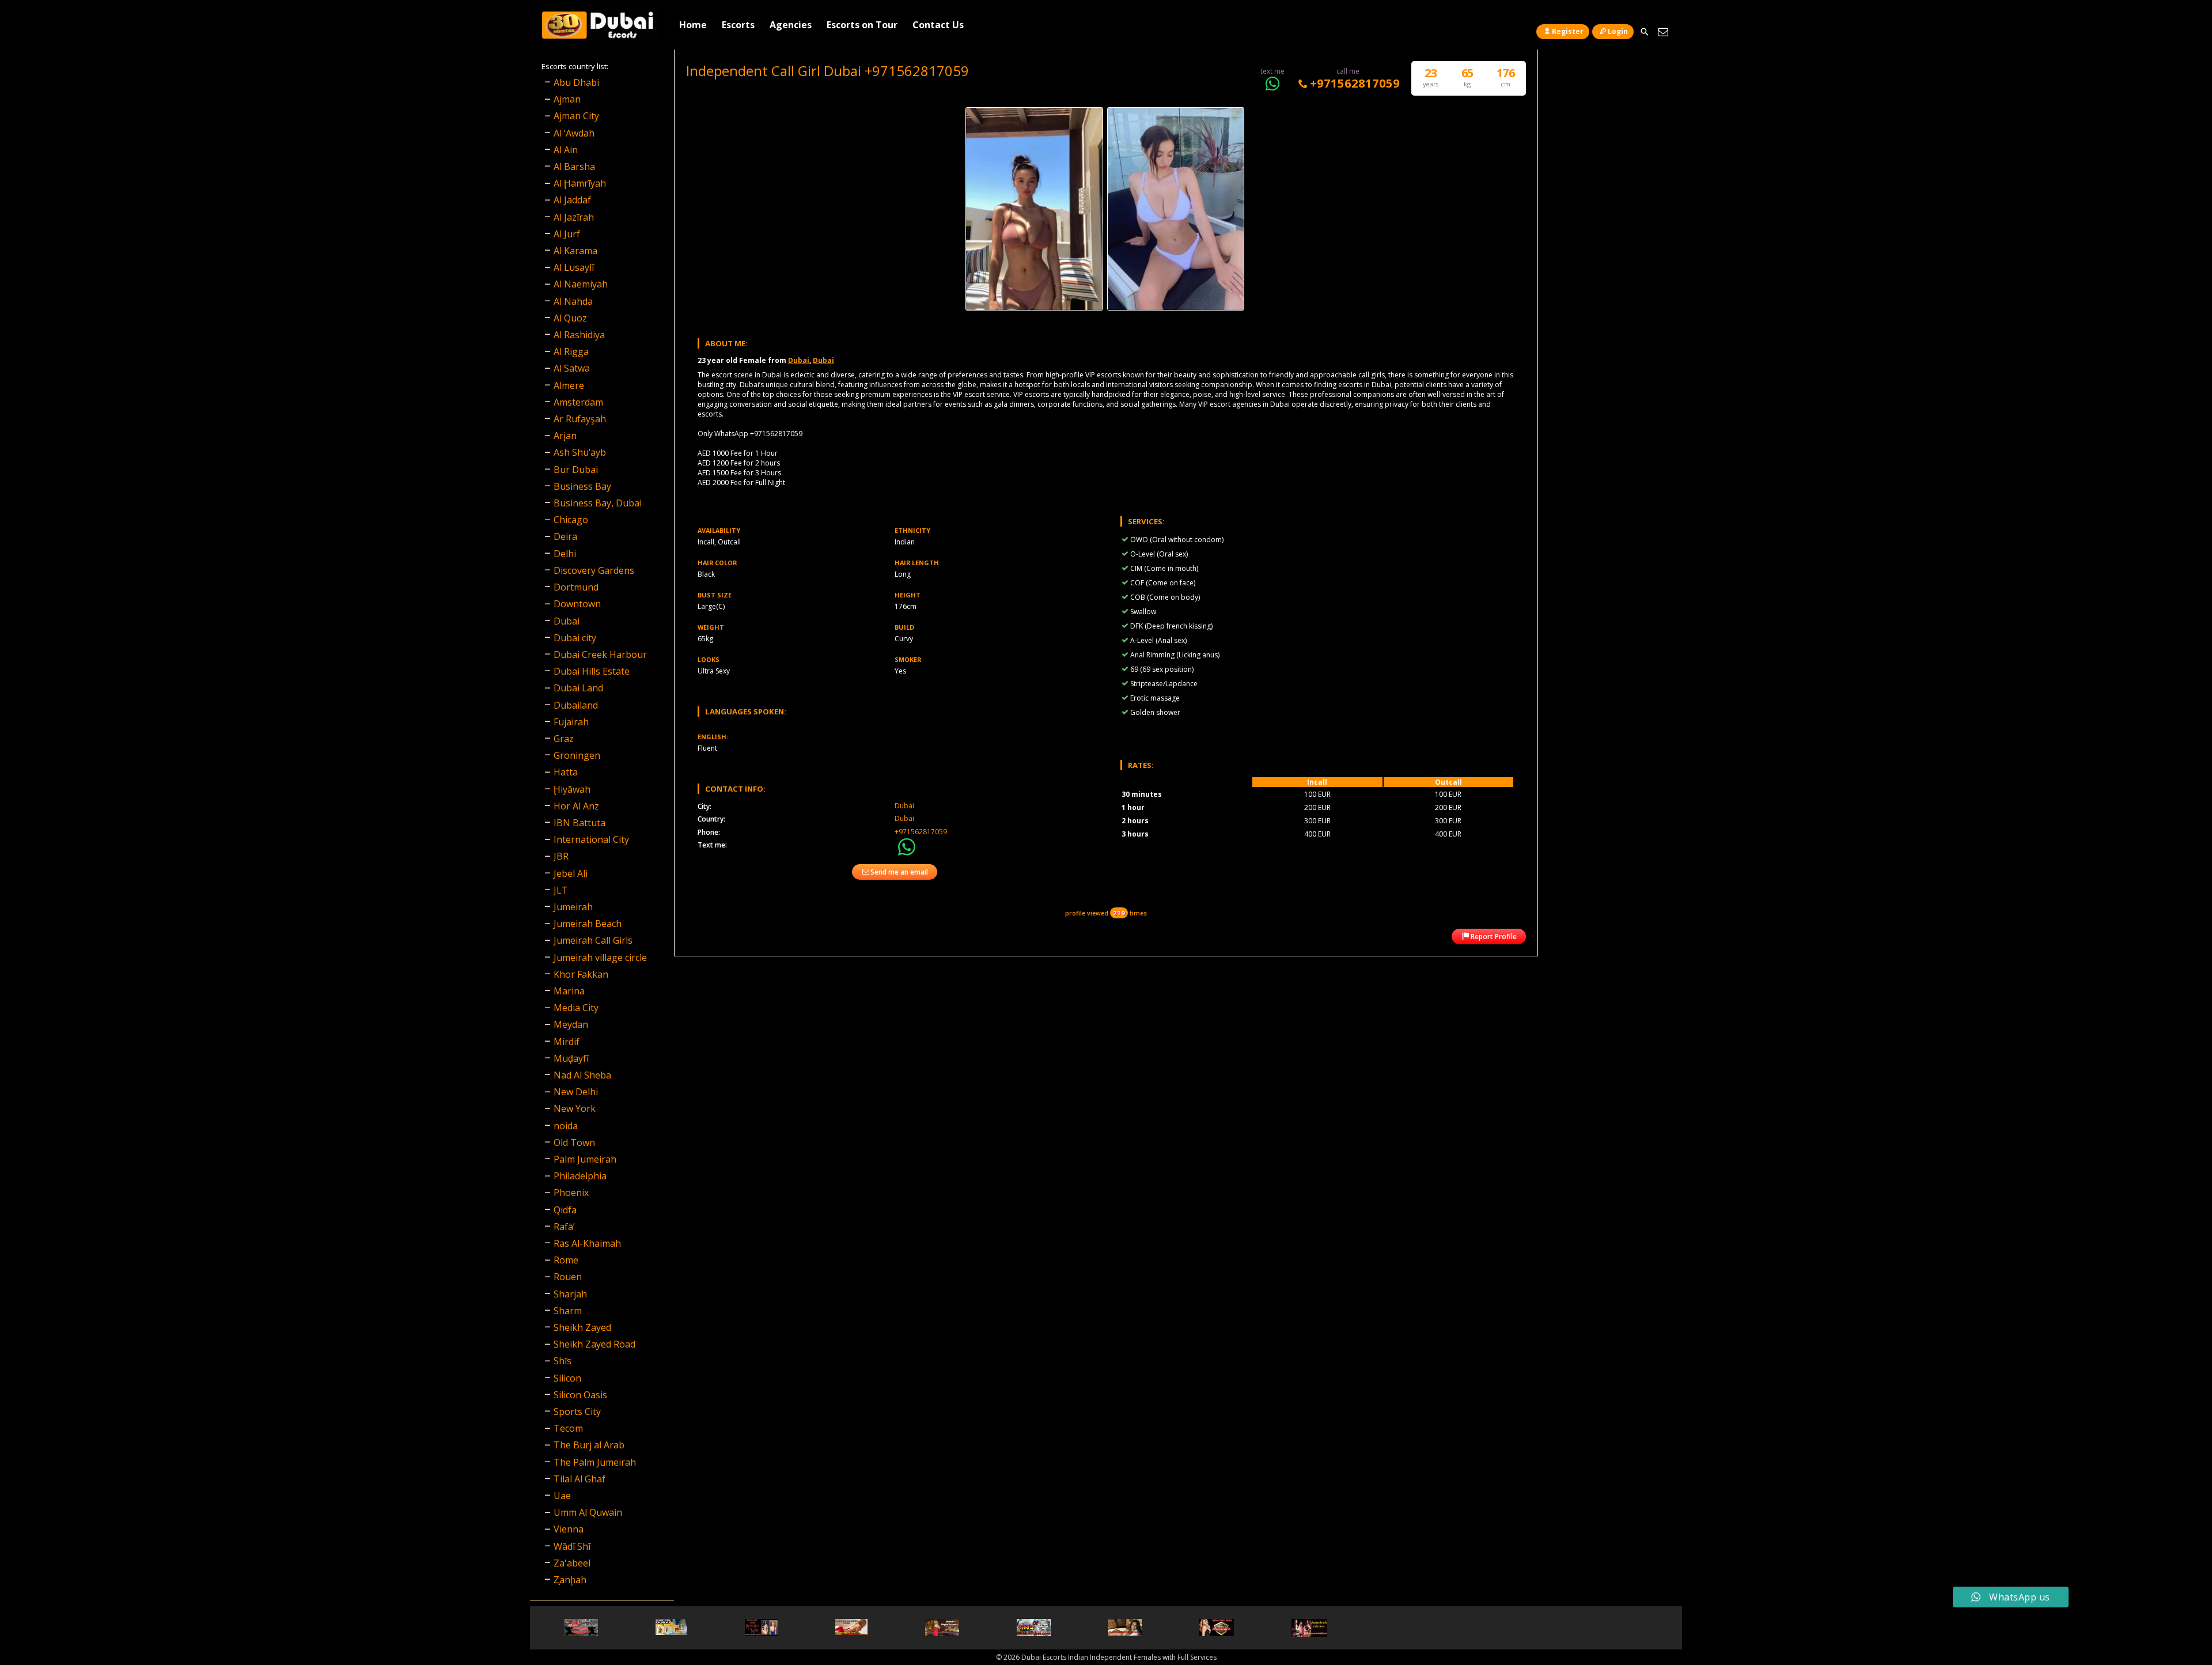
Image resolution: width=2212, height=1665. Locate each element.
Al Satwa (572, 368)
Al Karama (575, 251)
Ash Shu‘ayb (580, 452)
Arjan (565, 436)
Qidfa (565, 1210)
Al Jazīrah (574, 217)
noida (566, 1126)
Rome (566, 1260)
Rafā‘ (564, 1227)
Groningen (577, 755)
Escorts (738, 25)
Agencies (791, 25)
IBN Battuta (579, 823)
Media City (576, 1008)
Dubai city (575, 638)
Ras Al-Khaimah (587, 1243)
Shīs (563, 1361)
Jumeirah (573, 907)
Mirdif (567, 1042)
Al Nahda (573, 301)
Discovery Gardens (594, 570)
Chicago (571, 520)
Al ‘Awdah (574, 133)
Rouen (568, 1277)
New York (575, 1108)
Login (1618, 31)
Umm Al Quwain (588, 1512)
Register (1568, 31)
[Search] (1644, 32)
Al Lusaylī (574, 267)
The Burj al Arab (589, 1445)
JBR (561, 856)
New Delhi (576, 1092)
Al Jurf (567, 234)
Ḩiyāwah (572, 789)
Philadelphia (580, 1176)
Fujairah (571, 722)
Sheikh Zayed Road (594, 1344)
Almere (569, 385)
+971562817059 (1355, 83)
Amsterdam (578, 402)
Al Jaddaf (572, 200)
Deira (565, 536)
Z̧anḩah (570, 1580)
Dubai (799, 360)
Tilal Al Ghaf (579, 1479)
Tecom (568, 1428)
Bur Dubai (576, 470)
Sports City (577, 1412)
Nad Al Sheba (582, 1075)
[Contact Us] (1663, 32)
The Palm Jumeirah (595, 1462)
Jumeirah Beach (588, 924)
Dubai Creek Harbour (600, 654)
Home (693, 25)
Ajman (567, 99)
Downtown (577, 604)
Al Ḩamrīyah (580, 183)
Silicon (567, 1378)
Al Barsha (574, 166)
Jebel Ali (571, 873)
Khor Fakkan (581, 974)
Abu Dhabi (576, 82)
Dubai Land (578, 688)
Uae (562, 1496)
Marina (569, 991)
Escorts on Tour (862, 25)
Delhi (565, 554)
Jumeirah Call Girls (593, 940)
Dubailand (576, 705)
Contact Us (938, 25)
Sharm (568, 1311)
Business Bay (582, 486)
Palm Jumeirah (585, 1159)
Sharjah (570, 1294)
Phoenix (571, 1193)
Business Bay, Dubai (598, 503)
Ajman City (576, 116)
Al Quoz (570, 318)
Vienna (569, 1529)
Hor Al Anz (576, 806)
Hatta (566, 772)
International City (591, 839)
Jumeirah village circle (600, 958)
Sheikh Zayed (582, 1327)
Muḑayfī (571, 1058)
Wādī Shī (572, 1546)
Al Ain (566, 150)
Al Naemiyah (581, 284)
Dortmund (576, 587)
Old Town (574, 1142)
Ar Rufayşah (580, 419)
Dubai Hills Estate (592, 671)
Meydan (571, 1024)
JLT (561, 890)
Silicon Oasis (580, 1395)
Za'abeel (572, 1563)
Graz (564, 739)
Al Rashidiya (579, 335)
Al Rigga (571, 351)
